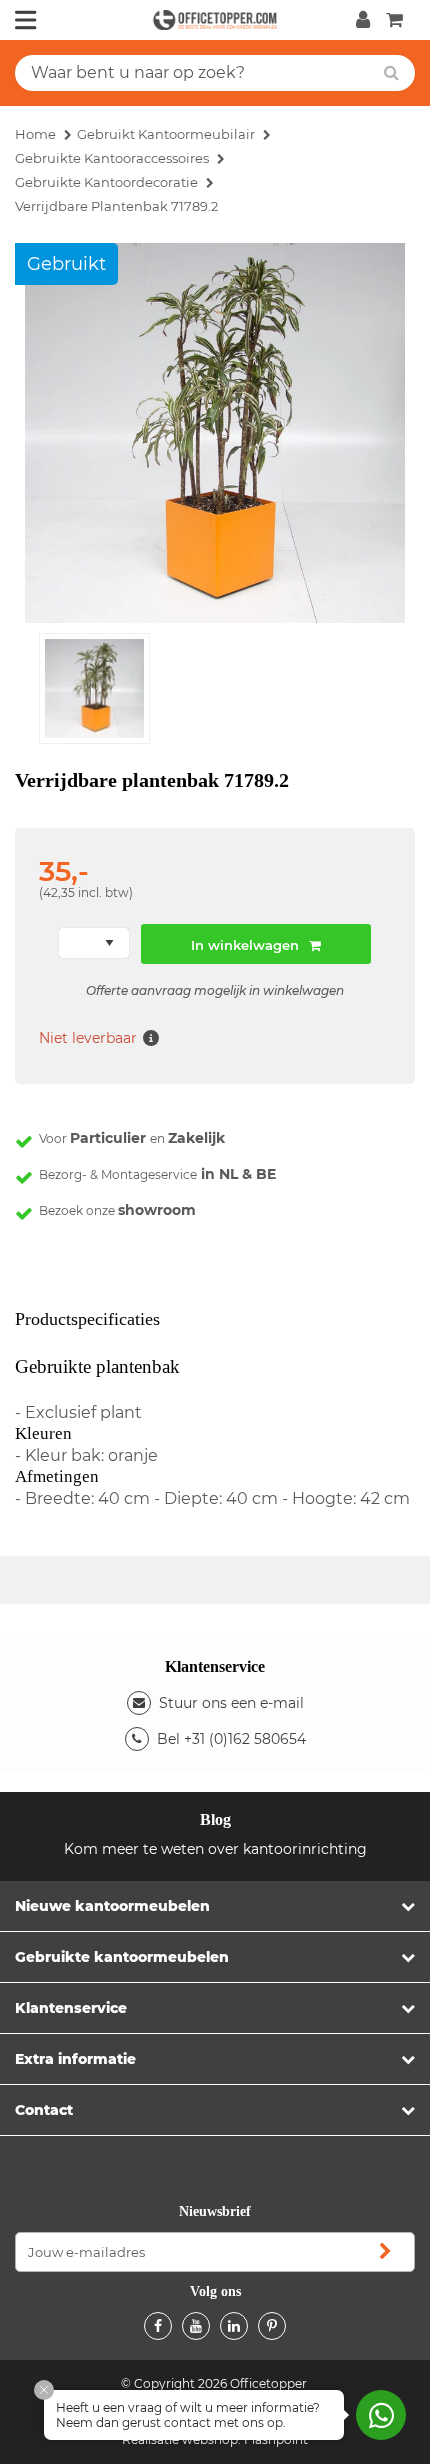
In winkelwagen (245, 945)
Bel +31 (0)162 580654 (231, 1739)
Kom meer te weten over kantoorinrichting (215, 1849)
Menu (26, 20)
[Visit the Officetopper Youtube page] (196, 2326)
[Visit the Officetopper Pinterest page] (272, 2326)
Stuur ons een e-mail (231, 1703)
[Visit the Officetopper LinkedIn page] (234, 2326)
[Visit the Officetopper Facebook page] (158, 2326)
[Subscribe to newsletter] (385, 2252)
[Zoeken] (391, 73)
